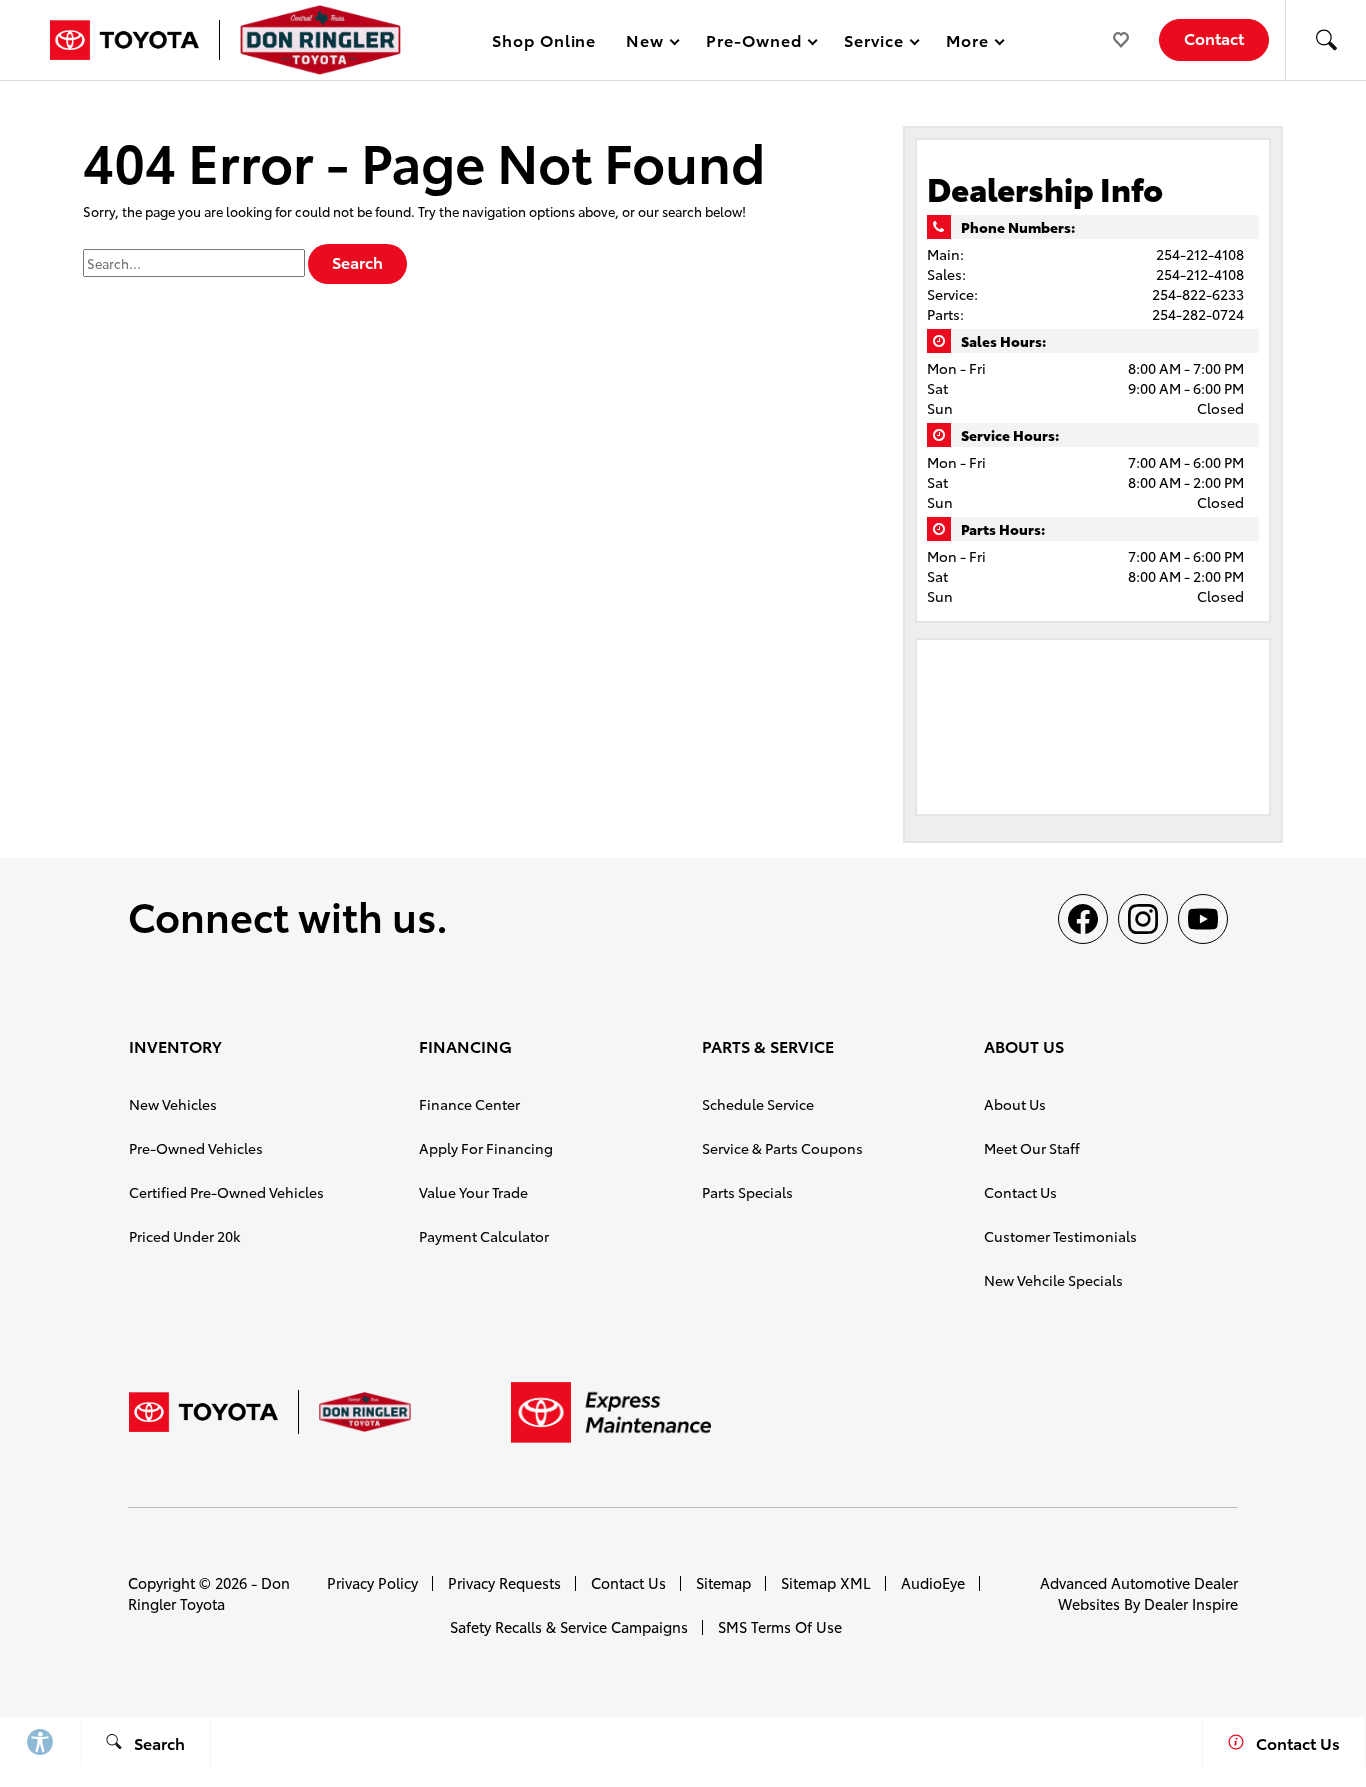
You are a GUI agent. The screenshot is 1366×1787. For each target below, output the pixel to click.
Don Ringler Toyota (209, 1593)
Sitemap (723, 1582)
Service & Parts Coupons (782, 1148)
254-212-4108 (1200, 254)
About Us (1015, 1104)
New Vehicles (173, 1104)
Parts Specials (747, 1192)
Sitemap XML (826, 1582)
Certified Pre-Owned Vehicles (226, 1192)
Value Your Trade (473, 1192)
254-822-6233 (1198, 294)
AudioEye (933, 1582)
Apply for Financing (486, 1148)
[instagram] (1143, 919)
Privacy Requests (504, 1582)
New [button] (648, 43)
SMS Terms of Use (780, 1626)
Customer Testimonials (1060, 1236)
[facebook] (1083, 919)
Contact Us (1020, 1192)
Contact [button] (1214, 37)
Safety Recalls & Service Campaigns (569, 1626)
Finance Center (469, 1104)
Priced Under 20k (184, 1236)
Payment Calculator (484, 1236)
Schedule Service (758, 1104)
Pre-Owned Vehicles (196, 1148)
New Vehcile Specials (1053, 1280)
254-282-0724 (1198, 314)
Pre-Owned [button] (753, 43)
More (968, 43)
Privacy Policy (372, 1582)
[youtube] (1203, 919)
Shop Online (544, 39)
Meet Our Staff (1032, 1148)
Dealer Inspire (1191, 1603)
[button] (1326, 40)
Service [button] (873, 43)
